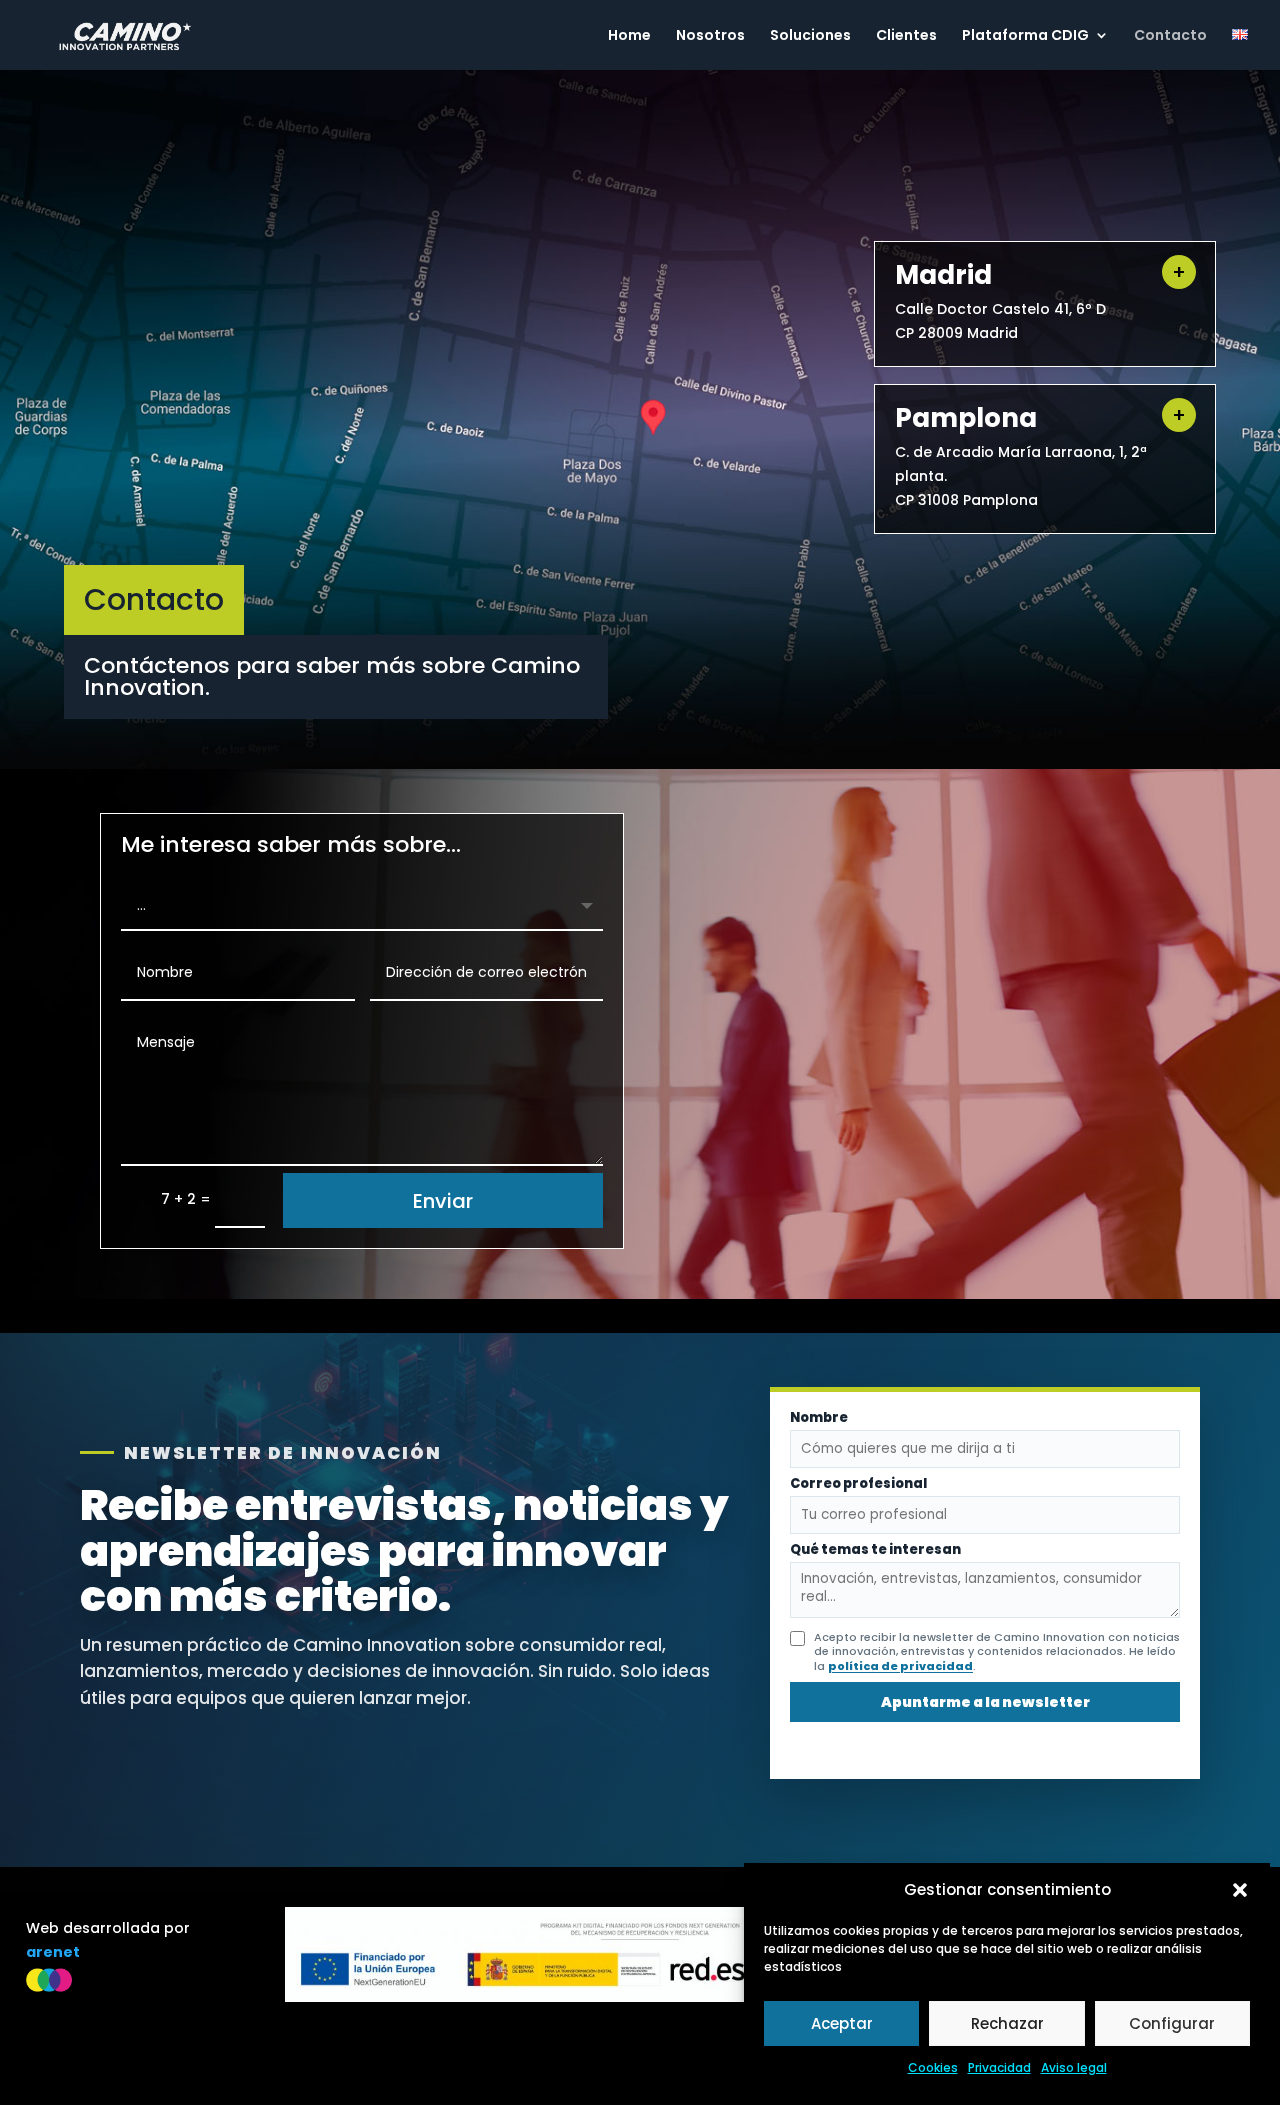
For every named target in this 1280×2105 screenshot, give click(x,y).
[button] (1240, 1890)
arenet (53, 1952)
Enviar (443, 1201)
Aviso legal (1074, 2067)
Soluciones (810, 36)
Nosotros (710, 36)
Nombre (819, 1418)
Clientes (906, 36)
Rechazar (1007, 2023)
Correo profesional (858, 1484)
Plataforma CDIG (1025, 36)
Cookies (933, 2067)
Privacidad (999, 2067)
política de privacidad (900, 1666)
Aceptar (842, 2023)
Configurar (1172, 2023)
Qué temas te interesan (875, 1550)
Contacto (1170, 36)
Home (629, 36)
